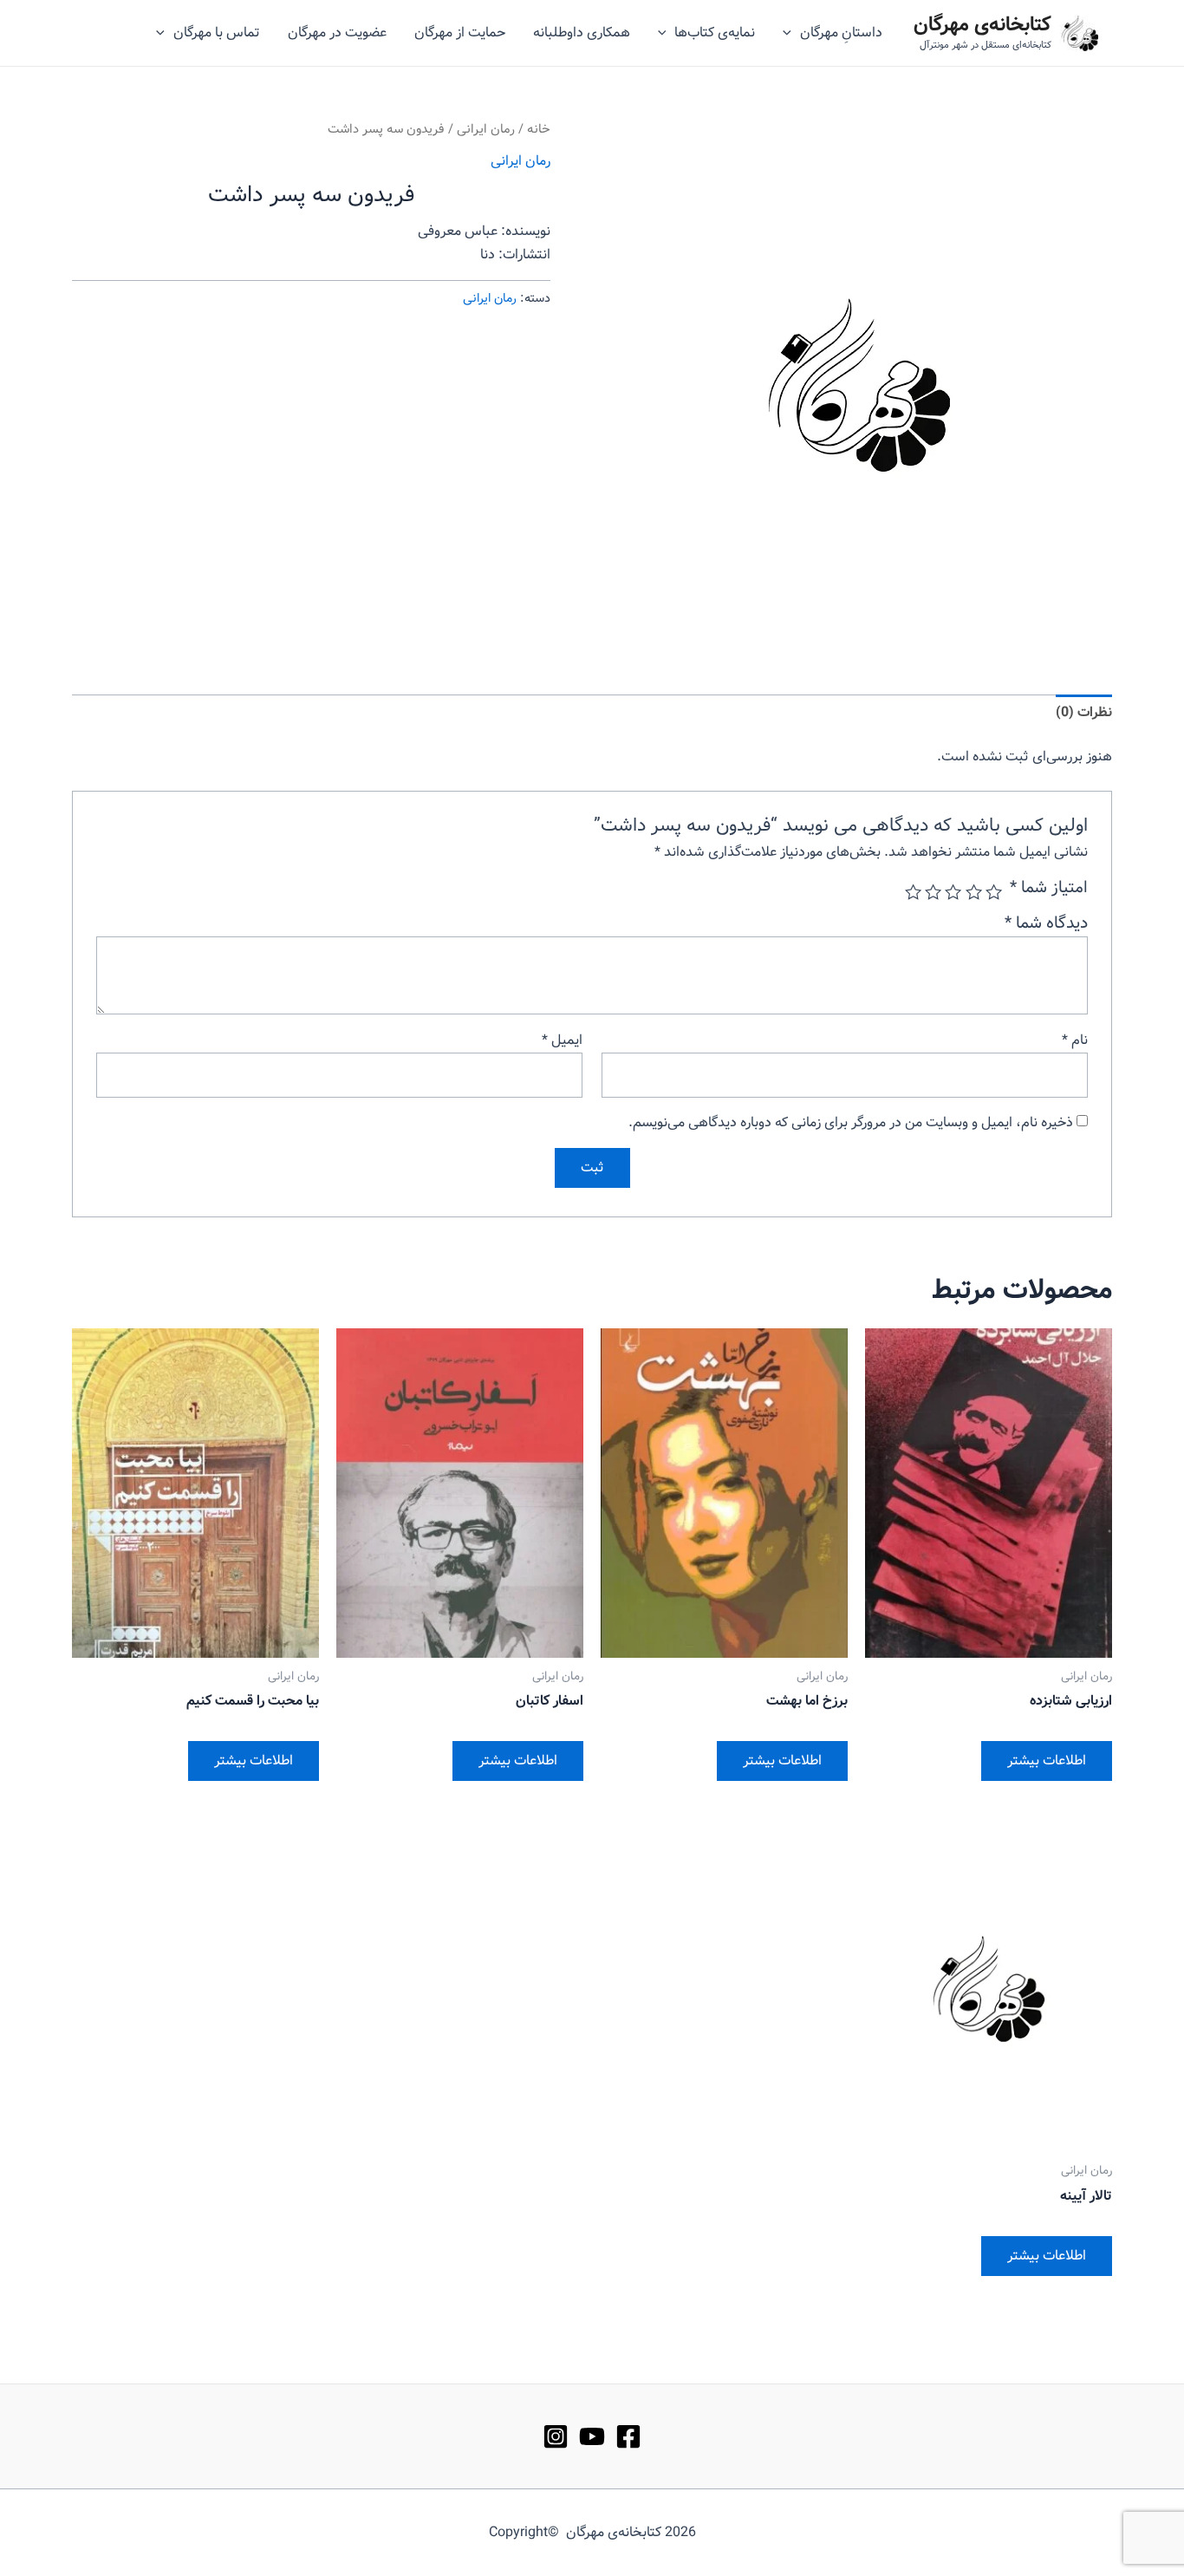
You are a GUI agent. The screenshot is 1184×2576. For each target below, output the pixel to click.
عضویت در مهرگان (337, 33)
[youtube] (592, 2436)
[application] (791, 33)
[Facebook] (628, 2436)
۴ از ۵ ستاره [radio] (933, 892)
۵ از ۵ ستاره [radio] (913, 892)
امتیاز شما (1049, 888)
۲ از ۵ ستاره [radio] (973, 892)
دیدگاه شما (1046, 923)
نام (1075, 1040)
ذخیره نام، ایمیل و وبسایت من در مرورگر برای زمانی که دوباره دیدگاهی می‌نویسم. (851, 1122)
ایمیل (562, 1040)
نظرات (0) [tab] (1084, 712)
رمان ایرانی (486, 130)
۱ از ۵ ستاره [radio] (994, 892)
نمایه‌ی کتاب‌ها (715, 33)
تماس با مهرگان (217, 33)
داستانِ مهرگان (841, 33)
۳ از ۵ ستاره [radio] (953, 892)
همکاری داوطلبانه (582, 33)
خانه (539, 130)
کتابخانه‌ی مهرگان (982, 25)
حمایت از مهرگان (460, 33)
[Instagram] (556, 2436)
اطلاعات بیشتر (1047, 1761)
